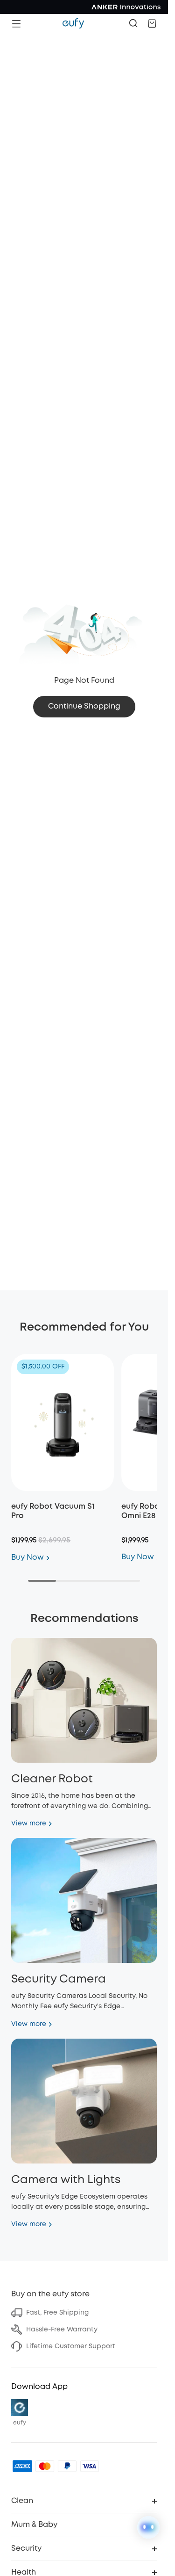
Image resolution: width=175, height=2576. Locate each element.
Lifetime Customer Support (71, 2346)
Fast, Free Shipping (57, 2313)
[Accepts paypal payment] (67, 2466)
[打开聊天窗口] (148, 2527)
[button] (152, 23)
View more (29, 1823)
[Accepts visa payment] (90, 2466)
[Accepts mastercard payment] (45, 2466)
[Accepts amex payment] (22, 2466)
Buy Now (28, 1558)
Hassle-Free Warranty (62, 2330)
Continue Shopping (84, 706)
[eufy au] (73, 23)
